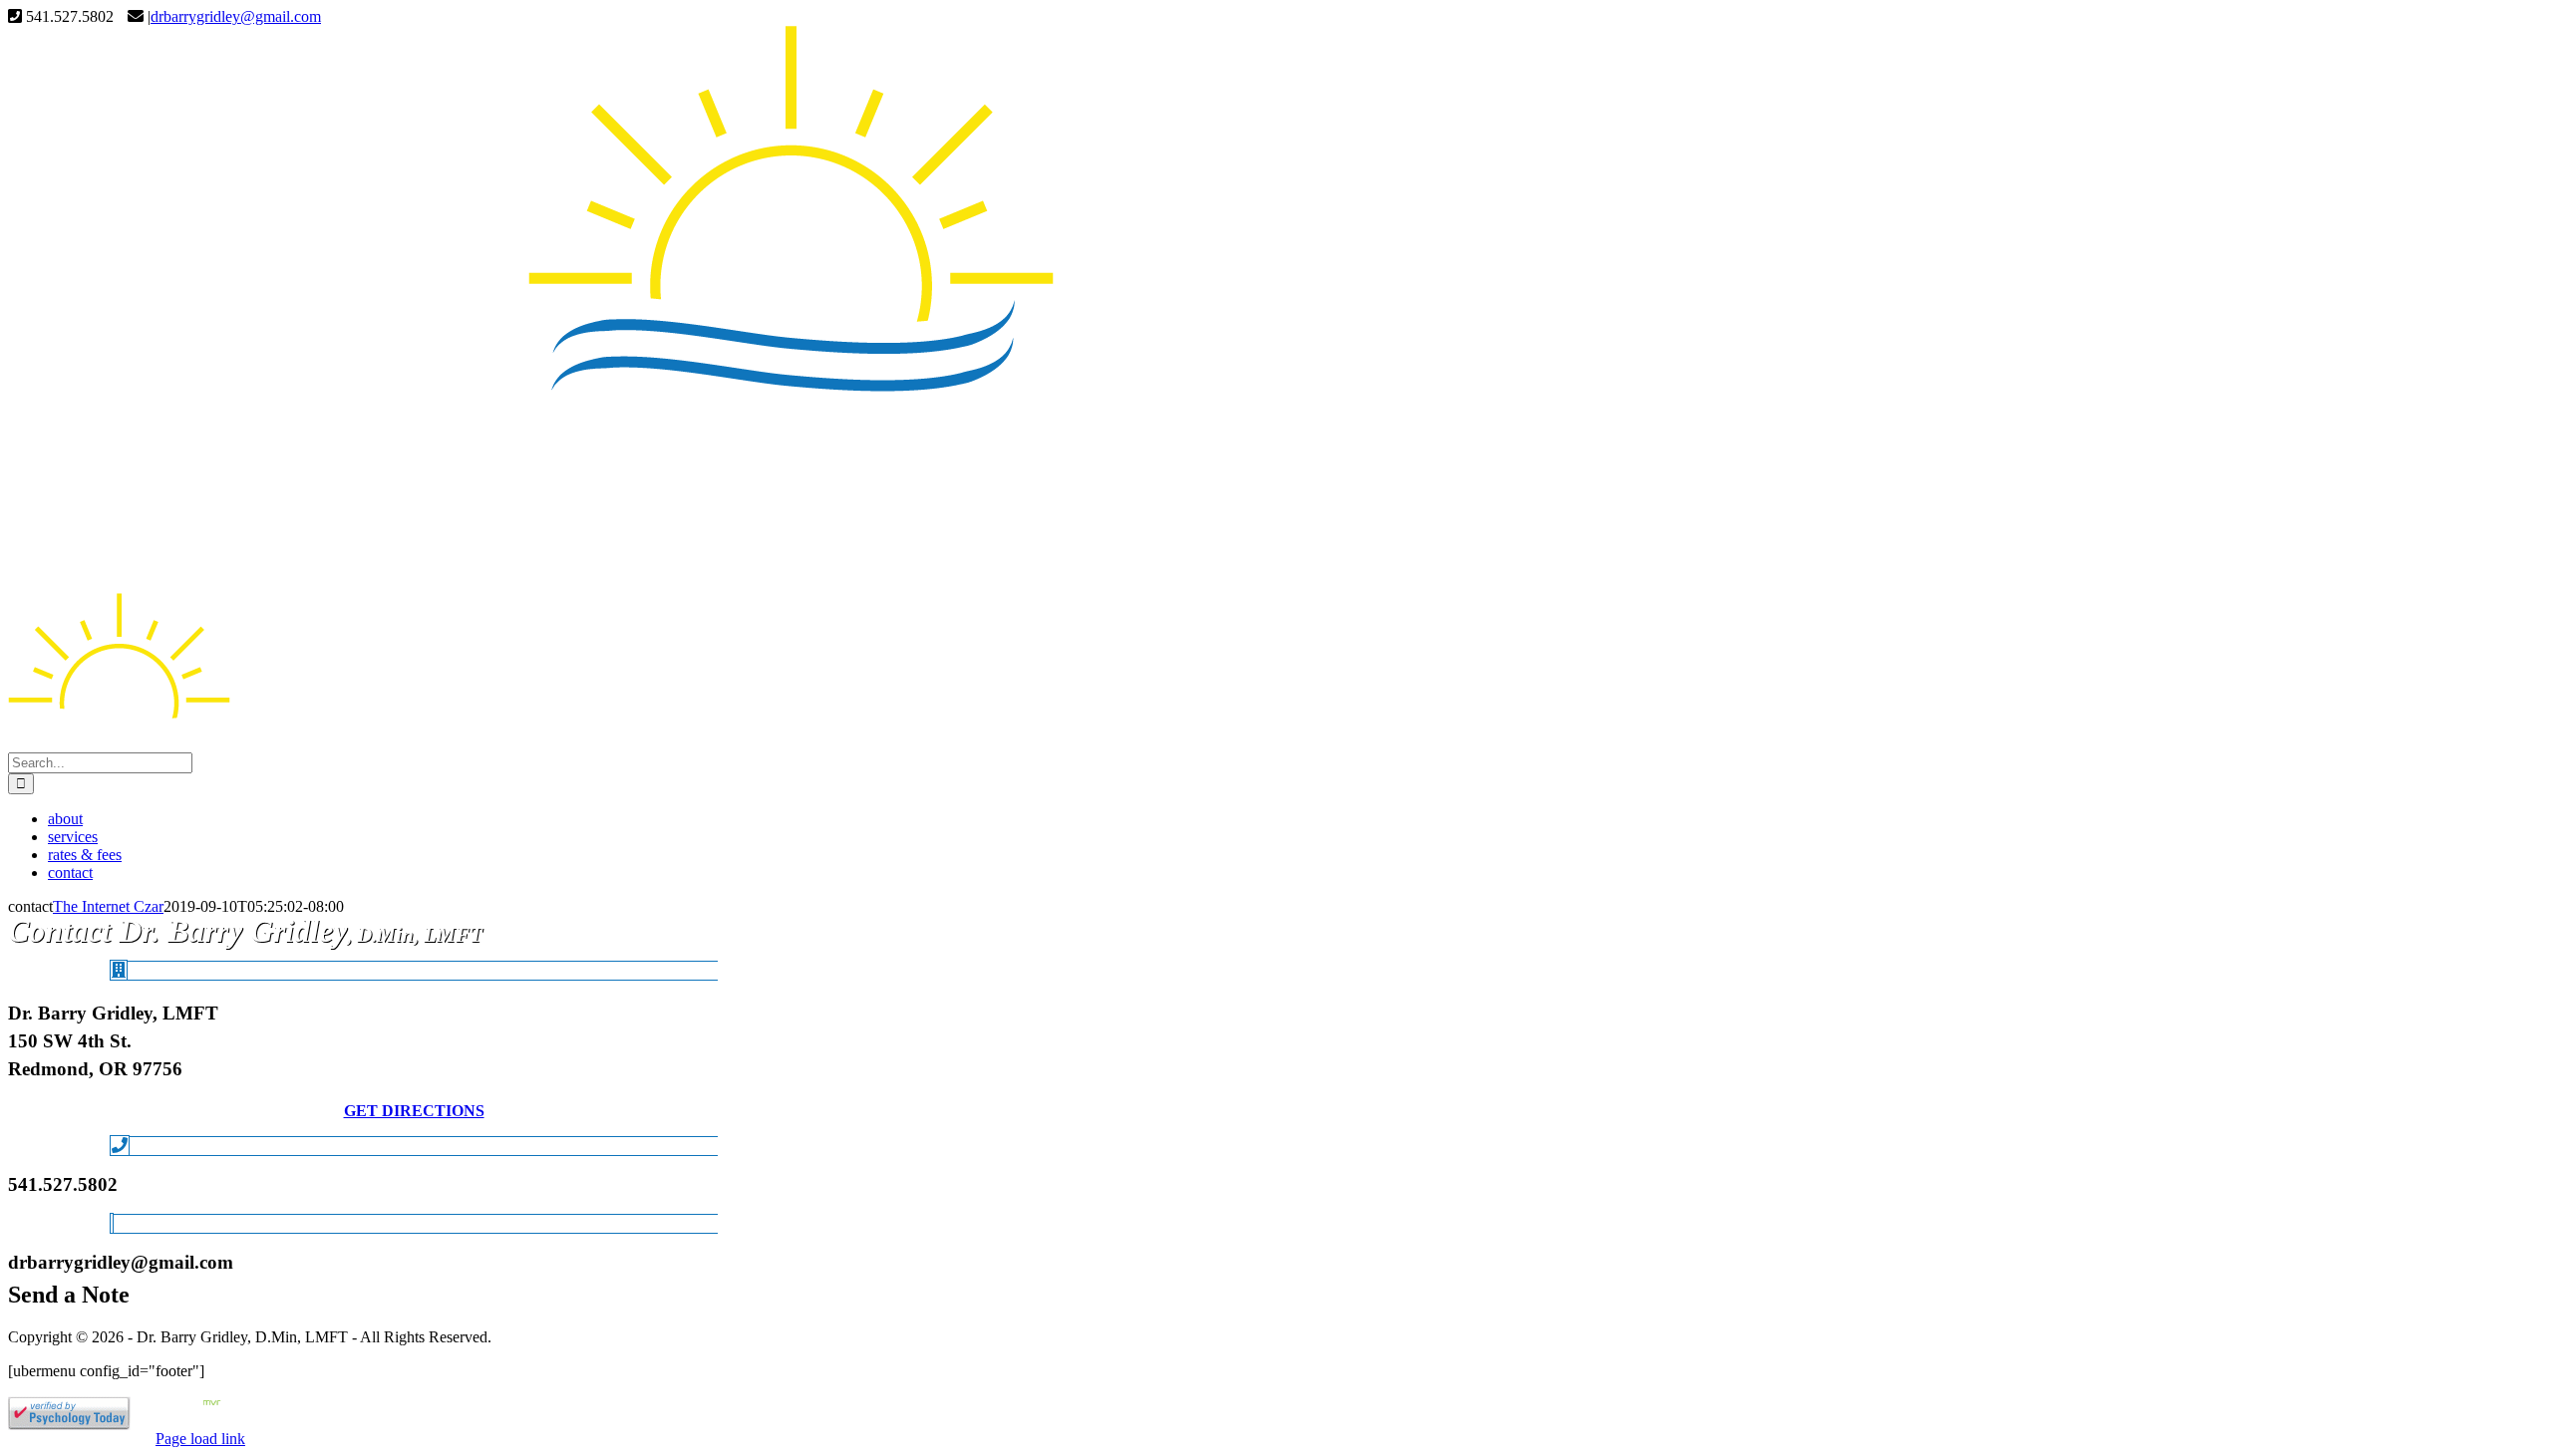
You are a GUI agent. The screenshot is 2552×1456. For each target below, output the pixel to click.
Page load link (200, 1439)
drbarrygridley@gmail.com (236, 16)
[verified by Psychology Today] (69, 1425)
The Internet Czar (108, 906)
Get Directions (414, 1111)
